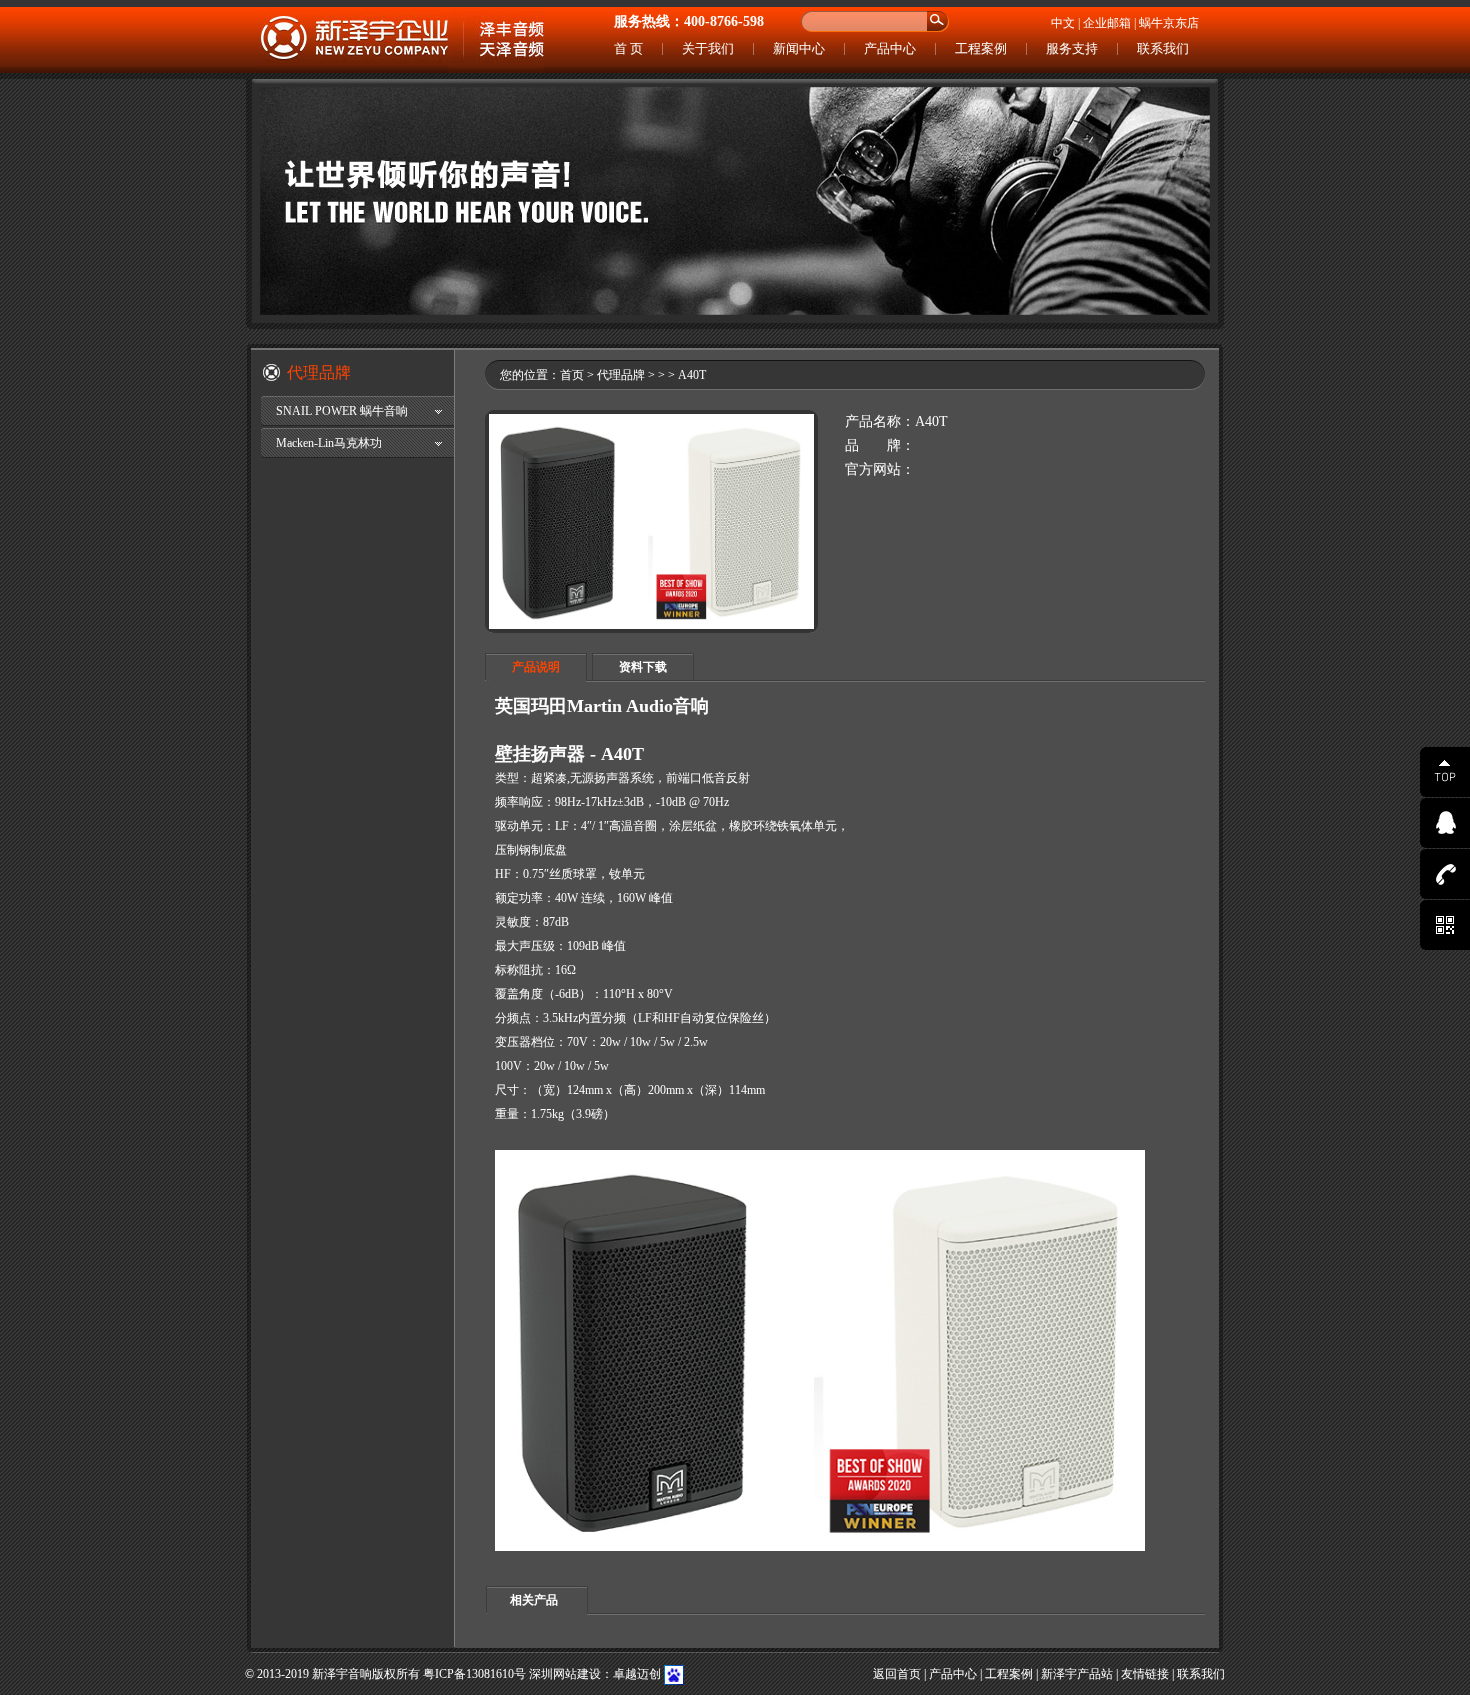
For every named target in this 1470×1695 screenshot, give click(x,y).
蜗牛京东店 (1169, 23)
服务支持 (1072, 48)
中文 (1063, 23)
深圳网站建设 (565, 1674)
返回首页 (897, 1674)
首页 (572, 375)
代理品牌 (621, 375)
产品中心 (890, 48)
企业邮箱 (1107, 23)
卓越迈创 (637, 1674)
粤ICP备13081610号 (474, 1674)
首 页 (628, 48)
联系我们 (1163, 48)
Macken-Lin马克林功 (329, 443)
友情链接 (1145, 1674)
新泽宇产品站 (1077, 1674)
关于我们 (708, 48)
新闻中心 (799, 48)
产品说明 (536, 667)
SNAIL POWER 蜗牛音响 (342, 411)
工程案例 (981, 48)
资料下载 (643, 667)
